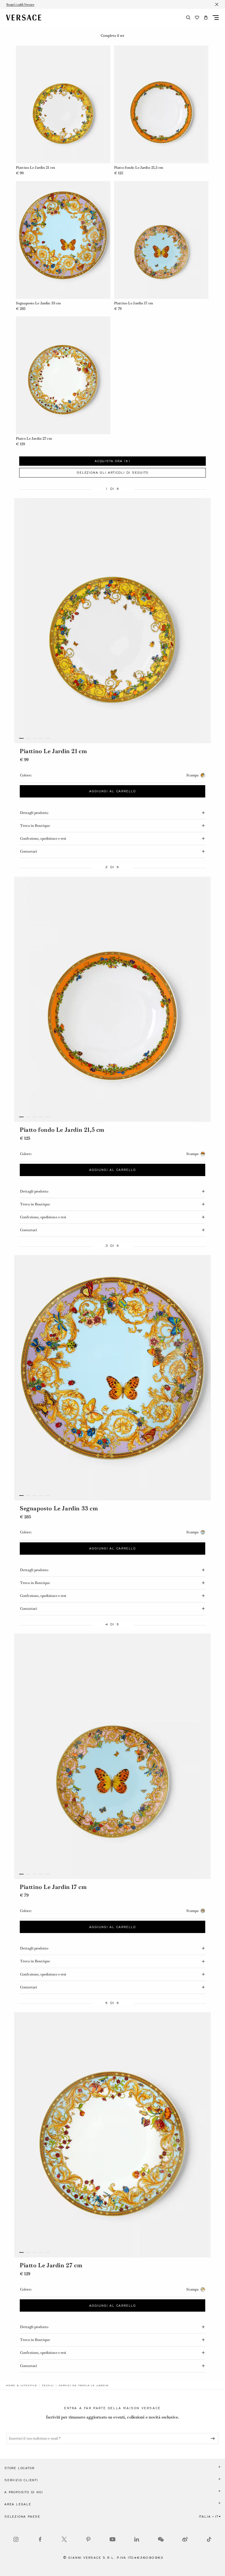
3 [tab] (35, 738)
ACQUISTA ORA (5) (113, 461)
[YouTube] (113, 2539)
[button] (206, 18)
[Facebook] (40, 2539)
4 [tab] (41, 738)
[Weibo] (185, 2539)
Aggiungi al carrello (113, 791)
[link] (22, 2385)
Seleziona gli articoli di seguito (112, 473)
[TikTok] (209, 2539)
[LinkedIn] (137, 2539)
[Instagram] (16, 2539)
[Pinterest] (88, 2539)
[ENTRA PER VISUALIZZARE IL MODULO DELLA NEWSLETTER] (214, 2438)
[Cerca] (188, 18)
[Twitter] (64, 2539)
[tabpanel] (113, 999)
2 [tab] (28, 738)
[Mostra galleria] (113, 621)
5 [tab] (48, 738)
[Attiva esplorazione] (216, 18)
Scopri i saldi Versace (20, 4)
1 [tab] (21, 738)
